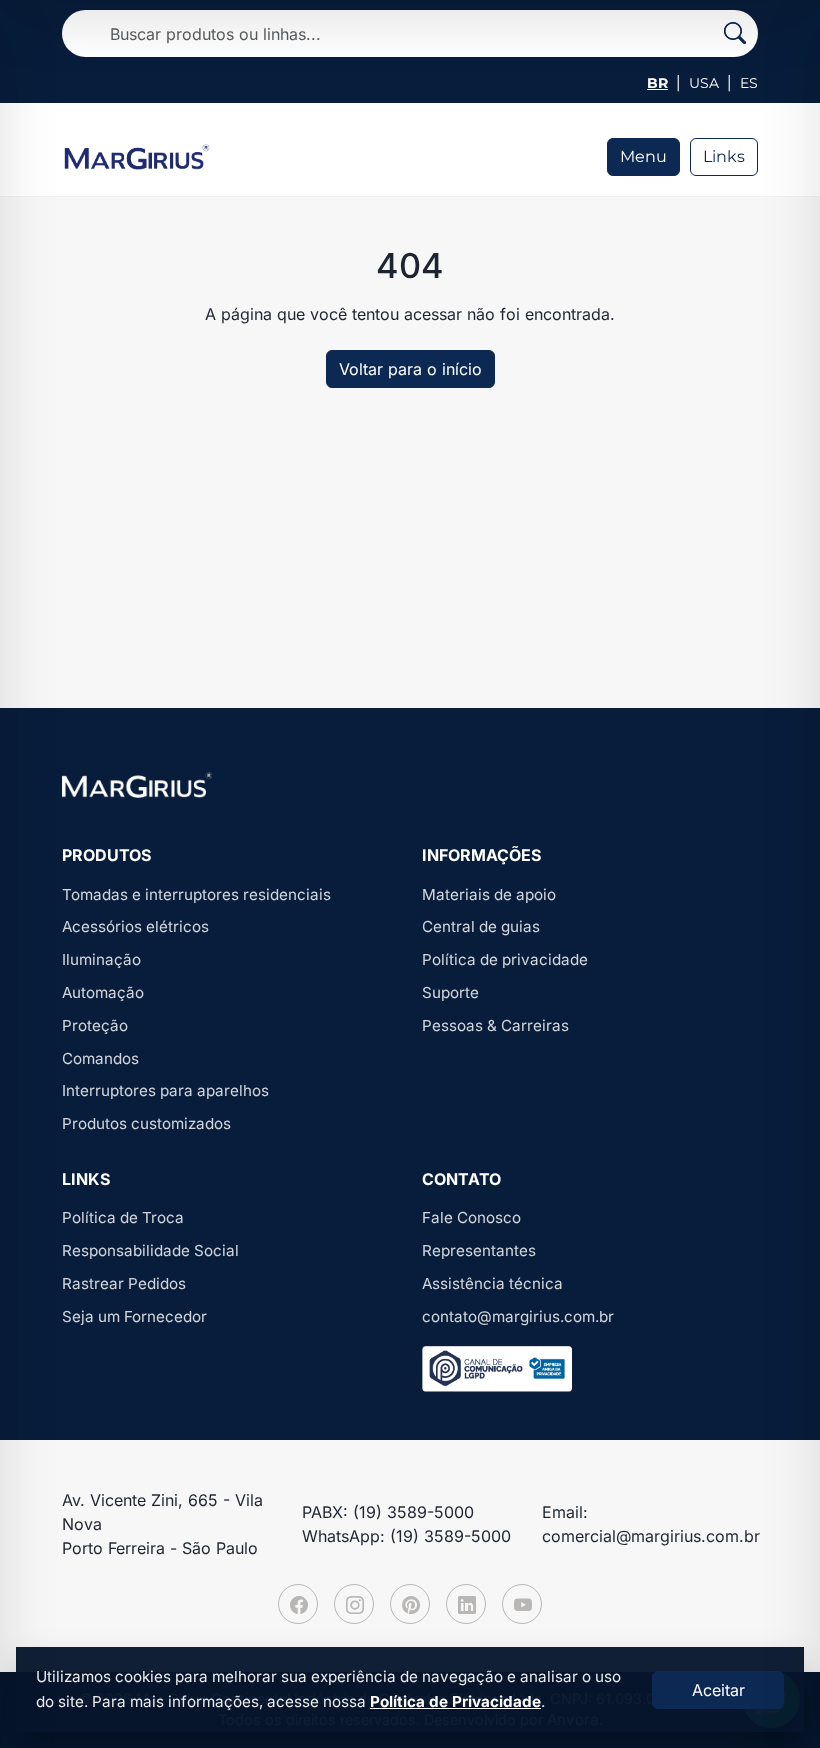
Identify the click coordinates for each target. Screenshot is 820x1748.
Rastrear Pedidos (124, 1283)
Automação (103, 992)
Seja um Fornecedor (134, 1316)
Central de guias (481, 926)
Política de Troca (123, 1217)
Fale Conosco (471, 1217)
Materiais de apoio (489, 894)
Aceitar (718, 1690)
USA (704, 83)
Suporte (450, 992)
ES (749, 83)
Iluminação (101, 959)
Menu (643, 156)
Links (724, 156)
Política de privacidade (505, 959)
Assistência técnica (492, 1283)
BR (657, 83)
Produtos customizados (146, 1123)
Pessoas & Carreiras (495, 1025)
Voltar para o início (410, 369)
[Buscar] (735, 33)
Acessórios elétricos (135, 926)
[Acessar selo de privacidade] (497, 1368)
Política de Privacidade (455, 1701)
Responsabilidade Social (150, 1250)
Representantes (479, 1250)
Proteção (95, 1025)
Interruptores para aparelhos (165, 1090)
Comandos (100, 1058)
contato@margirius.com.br (518, 1316)
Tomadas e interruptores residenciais (196, 894)
